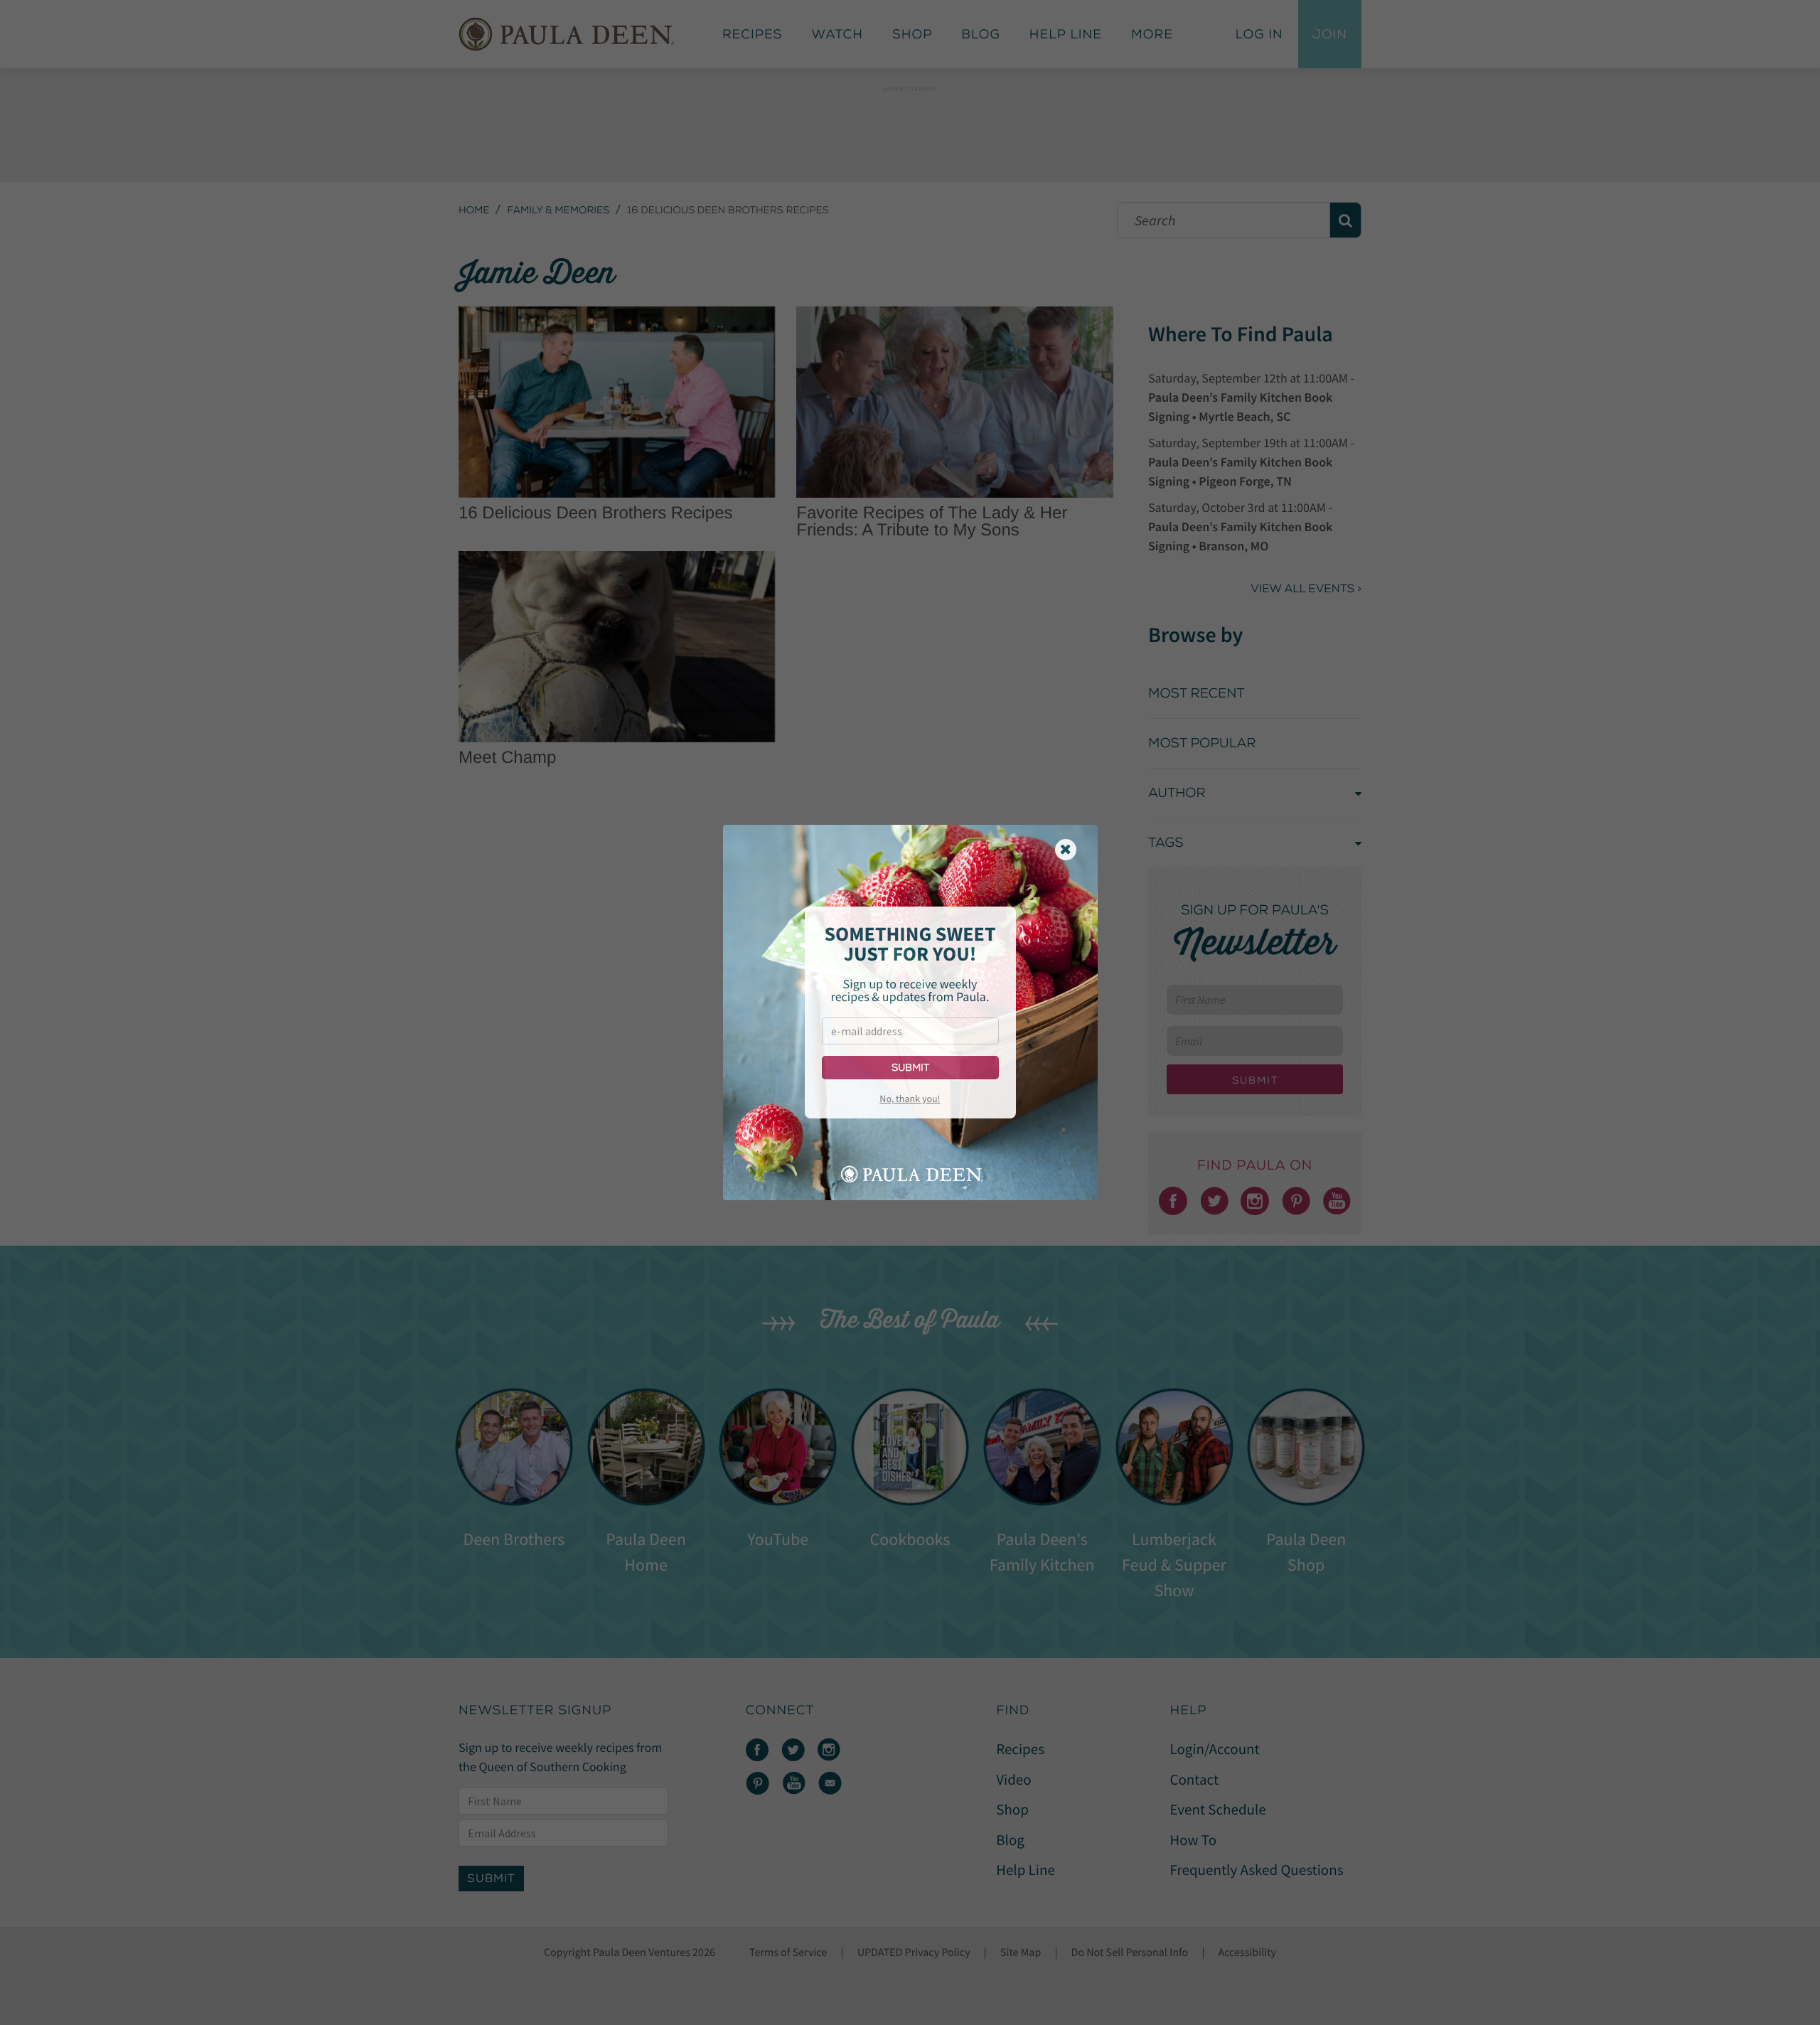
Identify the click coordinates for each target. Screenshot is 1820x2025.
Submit (910, 1068)
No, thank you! (910, 1099)
